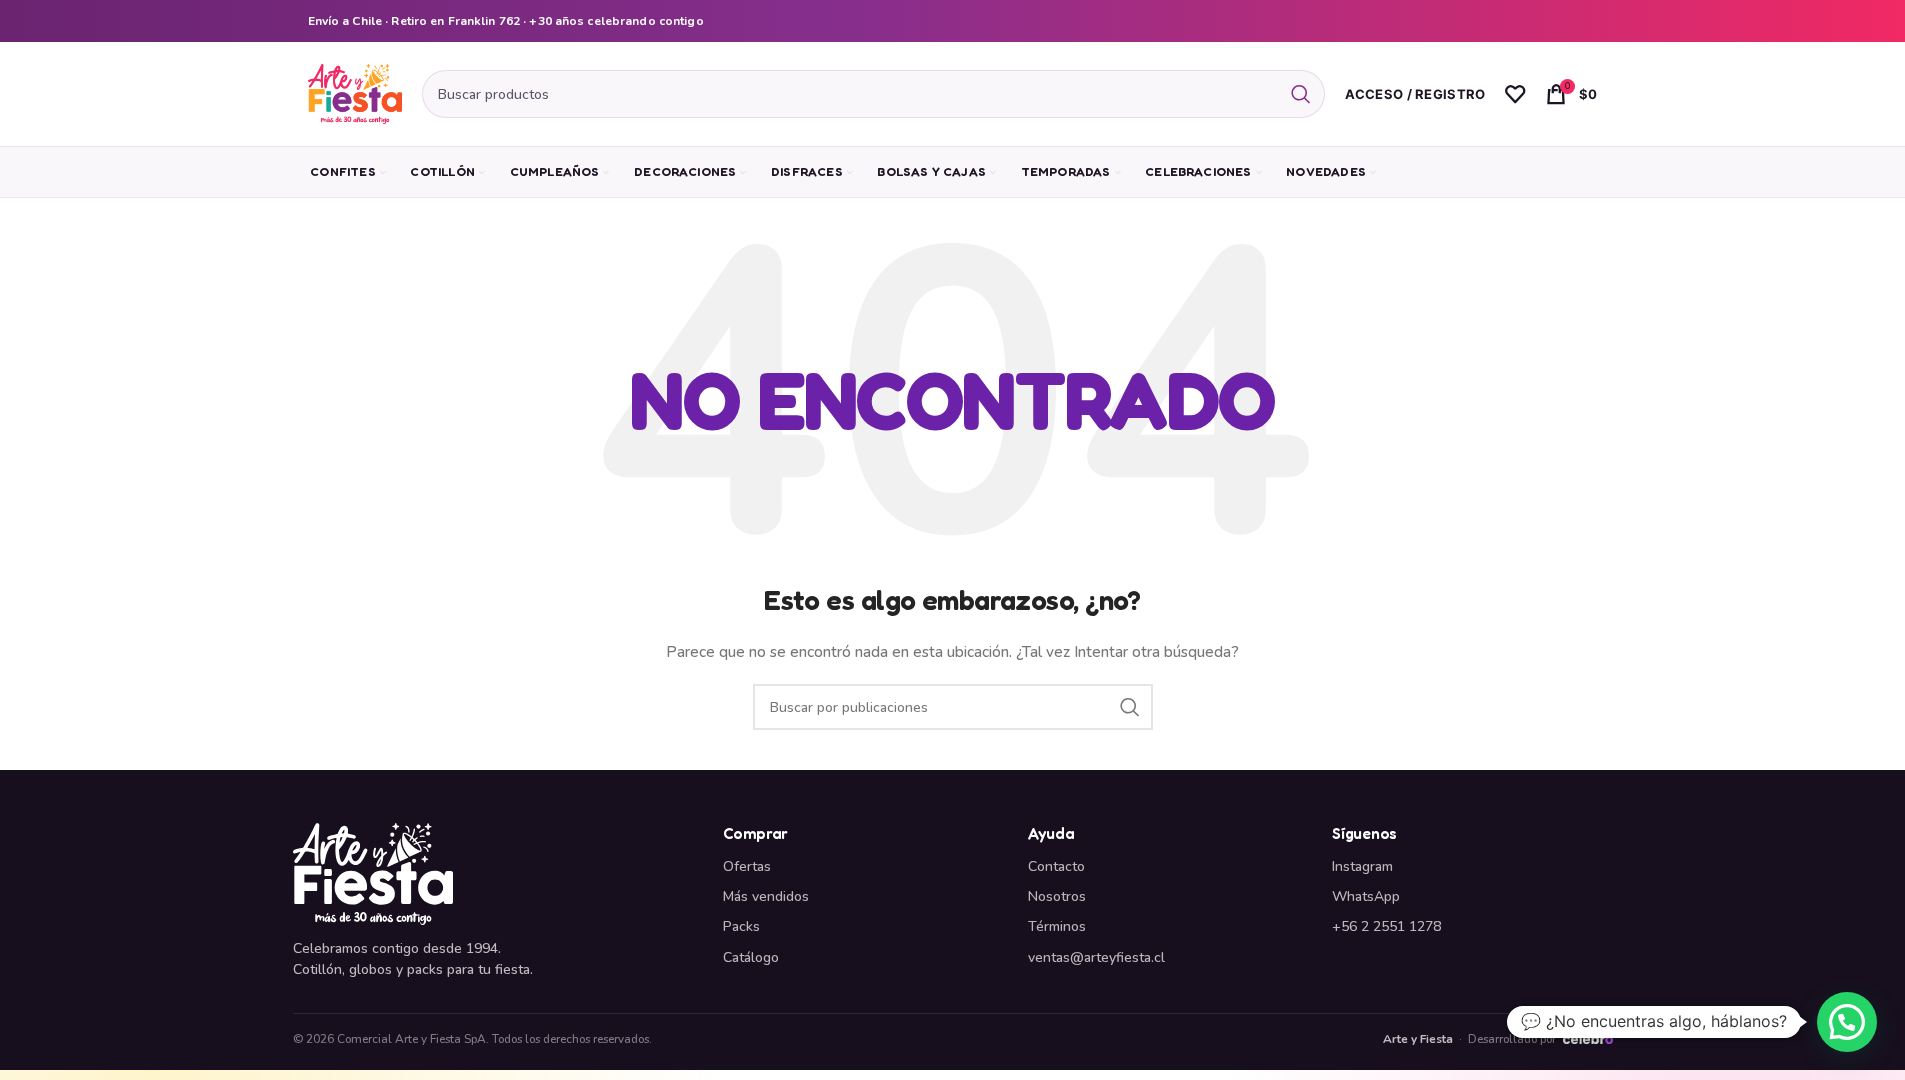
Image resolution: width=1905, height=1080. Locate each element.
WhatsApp (1366, 896)
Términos (1057, 926)
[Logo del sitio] (355, 92)
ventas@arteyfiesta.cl (1096, 957)
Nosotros (1057, 896)
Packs (741, 926)
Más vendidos (766, 896)
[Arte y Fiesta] (496, 874)
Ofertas (747, 866)
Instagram (1362, 866)
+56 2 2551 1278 (1386, 926)
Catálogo (751, 957)
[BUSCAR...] (1301, 94)
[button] (1847, 1022)
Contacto (1056, 866)
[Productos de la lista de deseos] (1515, 94)
